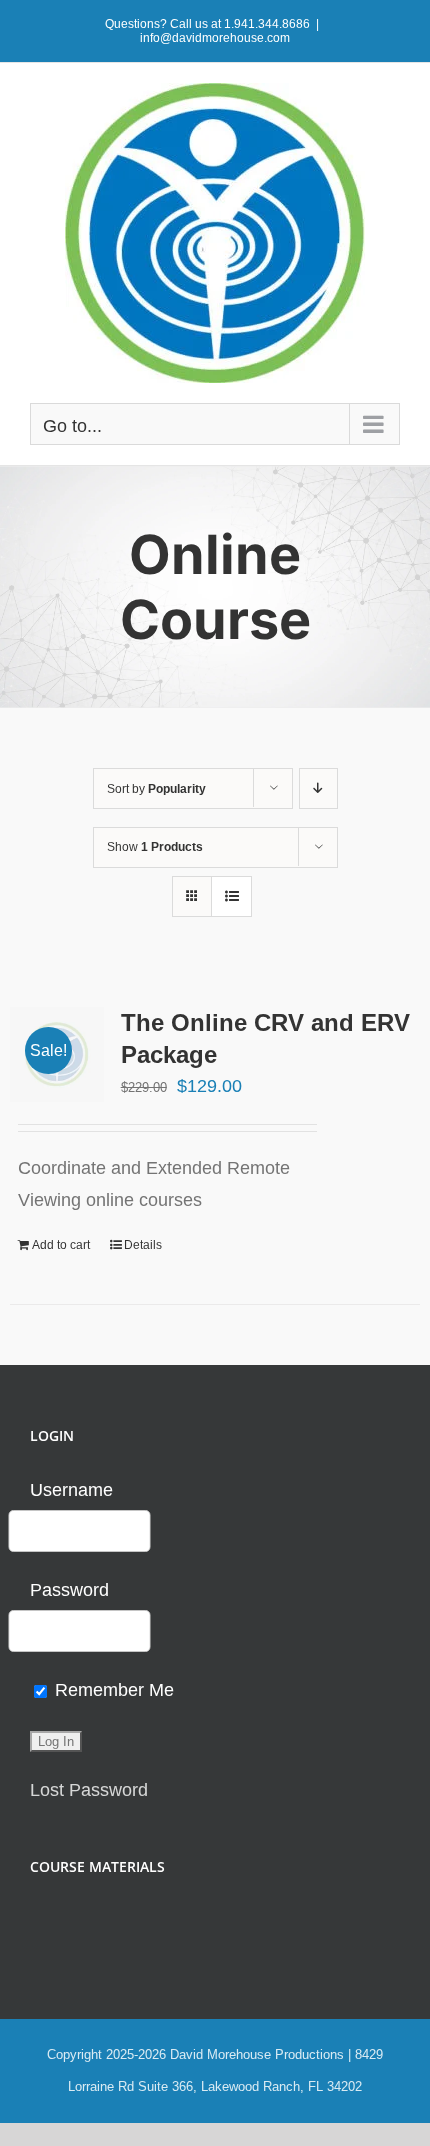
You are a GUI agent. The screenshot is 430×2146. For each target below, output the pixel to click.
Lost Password (89, 1790)
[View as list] (231, 896)
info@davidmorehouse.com (215, 38)
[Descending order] (318, 788)
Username (71, 1490)
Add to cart (61, 1245)
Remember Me (112, 1690)
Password (69, 1590)
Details (143, 1245)
